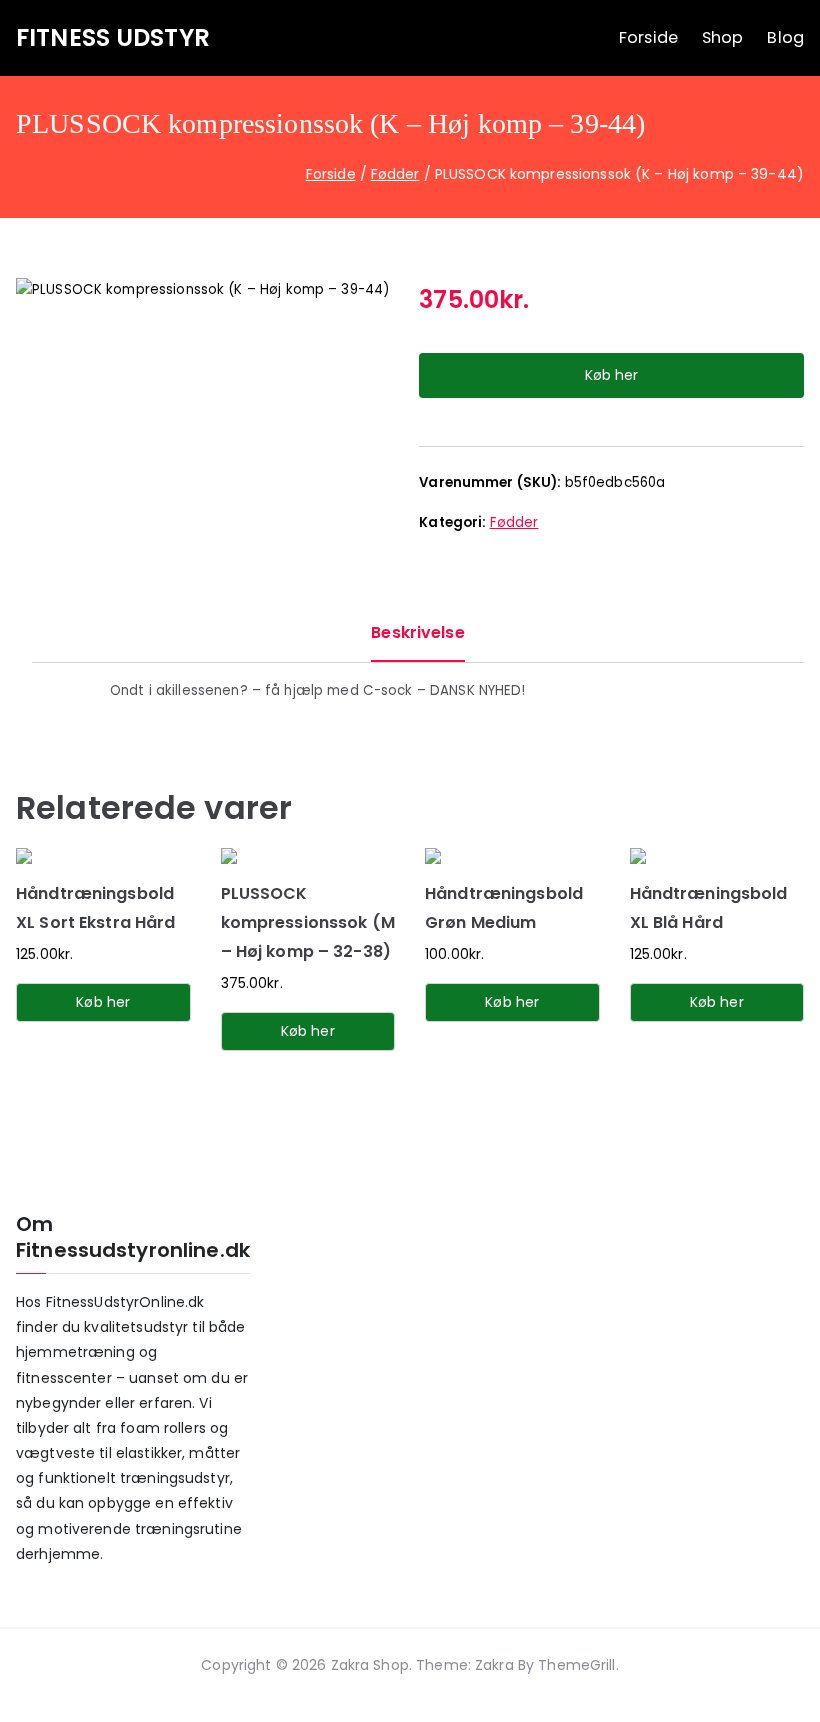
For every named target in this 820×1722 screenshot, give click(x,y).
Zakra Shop (370, 1665)
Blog (785, 37)
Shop (723, 37)
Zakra (494, 1665)
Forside (648, 37)
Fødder (395, 174)
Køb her (611, 375)
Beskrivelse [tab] (417, 632)
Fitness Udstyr (113, 37)
